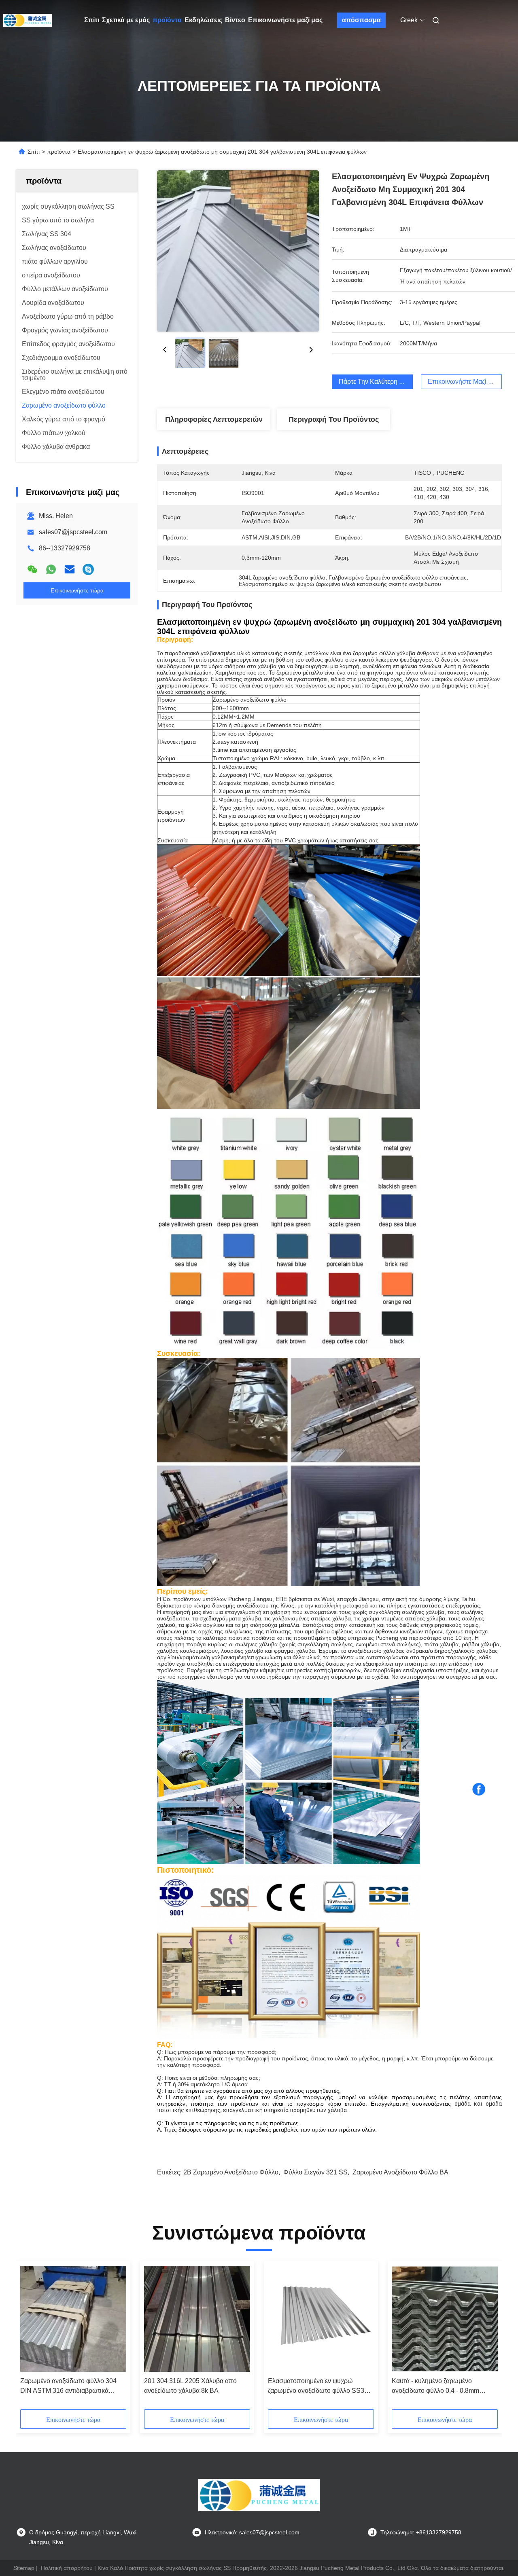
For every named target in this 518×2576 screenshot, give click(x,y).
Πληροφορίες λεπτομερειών (214, 419)
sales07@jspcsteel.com (73, 532)
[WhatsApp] (51, 569)
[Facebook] (479, 1789)
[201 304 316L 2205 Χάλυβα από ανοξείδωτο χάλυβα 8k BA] (197, 2319)
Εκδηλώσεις (203, 20)
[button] (31, 2338)
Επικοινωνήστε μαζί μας (285, 20)
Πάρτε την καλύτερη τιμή (375, 382)
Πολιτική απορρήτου (67, 2568)
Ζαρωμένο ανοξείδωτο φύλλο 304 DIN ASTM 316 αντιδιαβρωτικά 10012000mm (68, 2387)
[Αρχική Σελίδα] (28, 20)
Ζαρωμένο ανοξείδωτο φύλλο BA (400, 2172)
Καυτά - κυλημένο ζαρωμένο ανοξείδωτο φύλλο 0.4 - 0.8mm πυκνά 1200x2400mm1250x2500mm (445, 2387)
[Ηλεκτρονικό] (70, 569)
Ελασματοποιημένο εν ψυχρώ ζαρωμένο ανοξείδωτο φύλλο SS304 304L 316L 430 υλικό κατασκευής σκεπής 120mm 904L (320, 2387)
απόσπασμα (361, 20)
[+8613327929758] (88, 569)
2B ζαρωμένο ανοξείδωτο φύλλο (231, 2172)
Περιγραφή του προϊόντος (334, 419)
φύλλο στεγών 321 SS (315, 2172)
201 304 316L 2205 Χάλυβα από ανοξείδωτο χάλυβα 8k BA (190, 2386)
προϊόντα (167, 20)
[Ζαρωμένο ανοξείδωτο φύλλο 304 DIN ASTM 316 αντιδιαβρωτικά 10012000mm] (73, 2319)
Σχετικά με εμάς (126, 20)
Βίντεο (235, 20)
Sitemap (24, 2568)
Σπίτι (92, 20)
